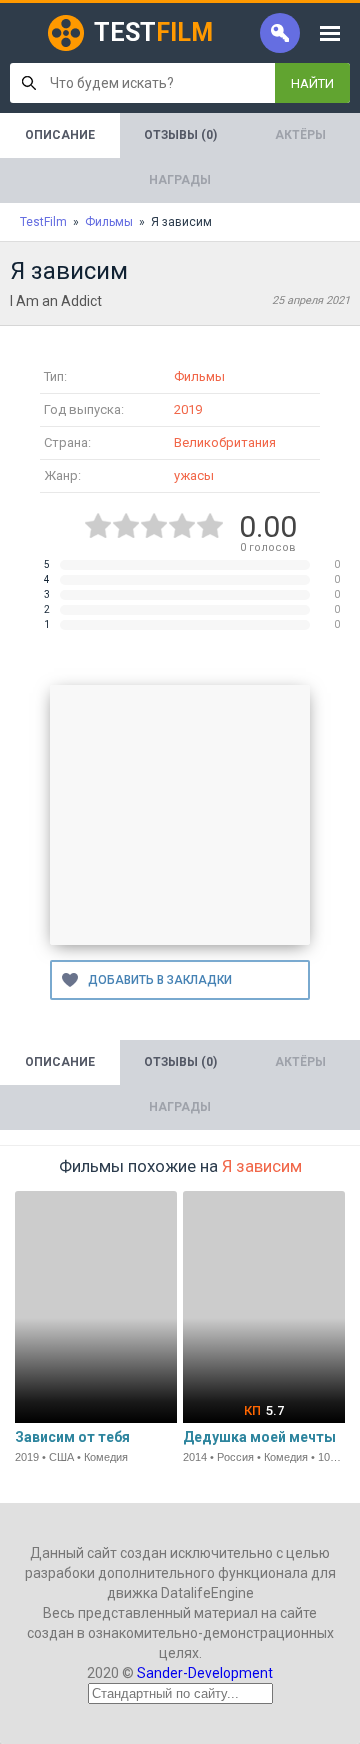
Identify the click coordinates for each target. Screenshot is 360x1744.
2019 (188, 409)
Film (153, 32)
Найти (312, 83)
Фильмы (199, 376)
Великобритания (225, 442)
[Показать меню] (330, 33)
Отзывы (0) (180, 135)
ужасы (194, 475)
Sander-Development (205, 1673)
